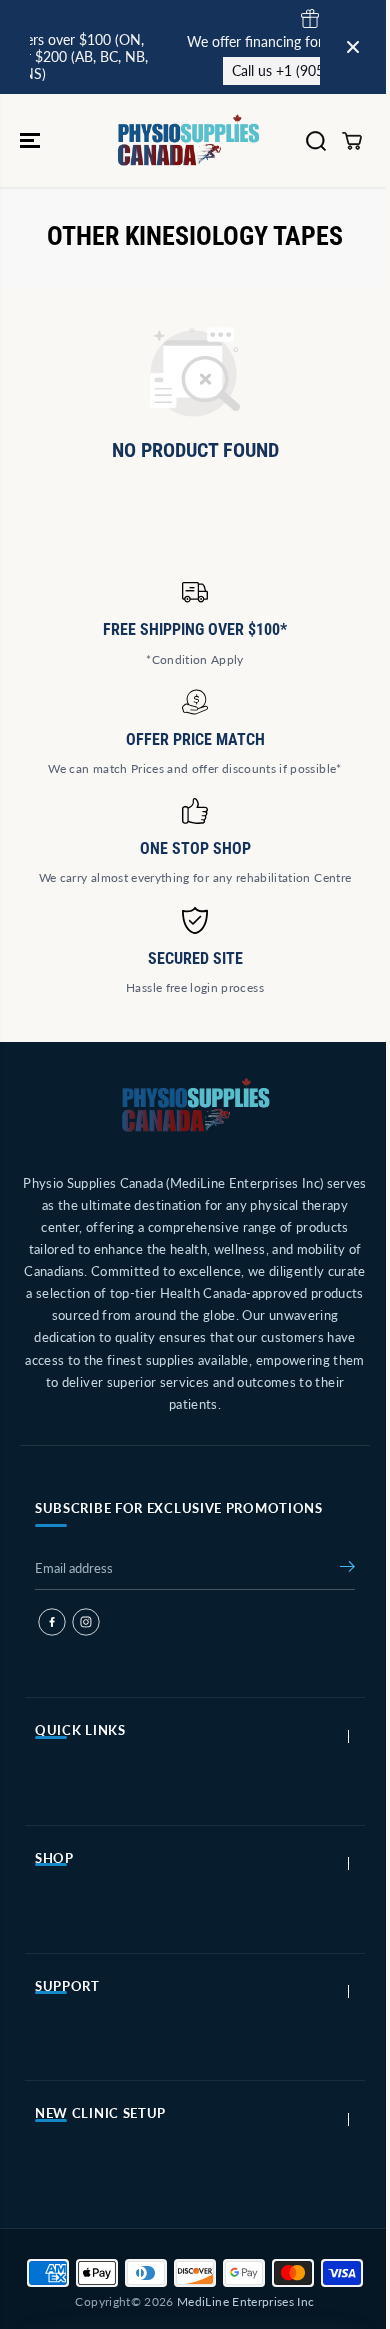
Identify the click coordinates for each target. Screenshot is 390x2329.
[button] (32, 140)
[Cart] (352, 141)
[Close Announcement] (353, 47)
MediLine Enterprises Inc (245, 2301)
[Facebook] (52, 1622)
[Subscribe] (347, 1570)
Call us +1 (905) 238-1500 (281, 70)
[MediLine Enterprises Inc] (190, 140)
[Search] (316, 141)
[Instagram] (86, 1622)
